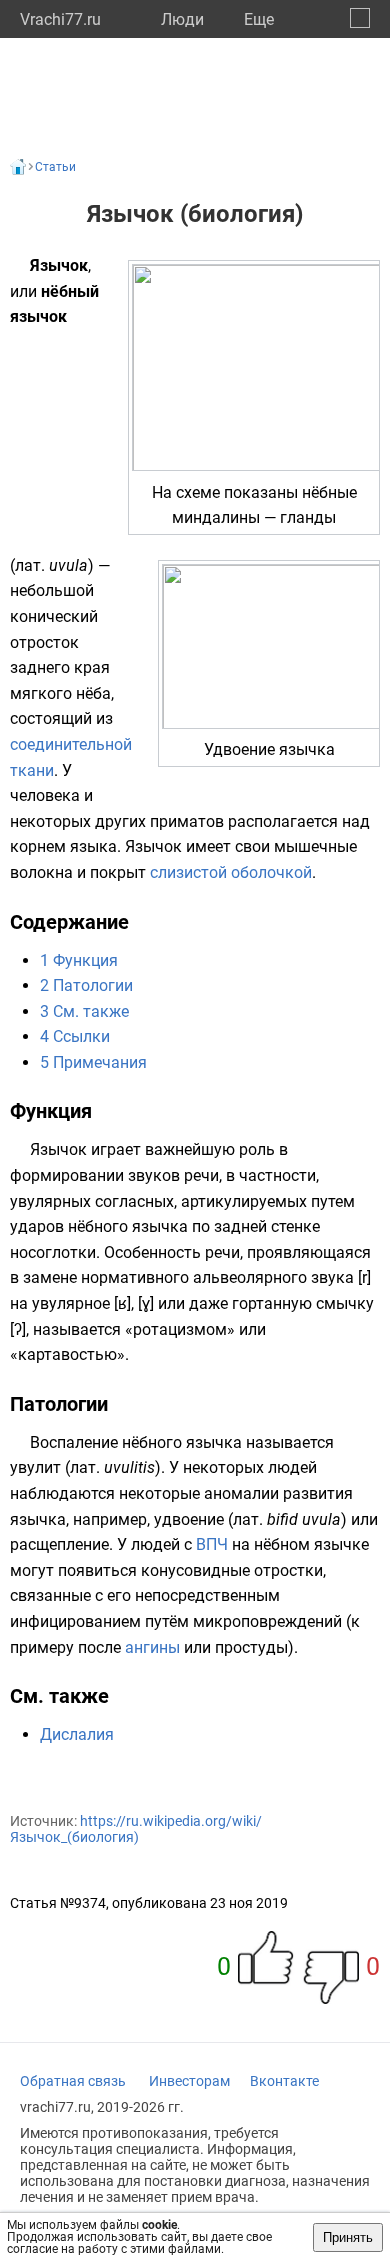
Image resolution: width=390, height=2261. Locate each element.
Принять (348, 2237)
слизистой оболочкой (231, 872)
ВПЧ (212, 1544)
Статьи (55, 167)
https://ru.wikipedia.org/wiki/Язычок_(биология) (136, 1829)
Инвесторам (189, 2081)
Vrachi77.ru (60, 19)
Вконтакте (284, 2081)
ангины (152, 1647)
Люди (182, 19)
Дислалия (77, 1734)
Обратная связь (73, 2081)
